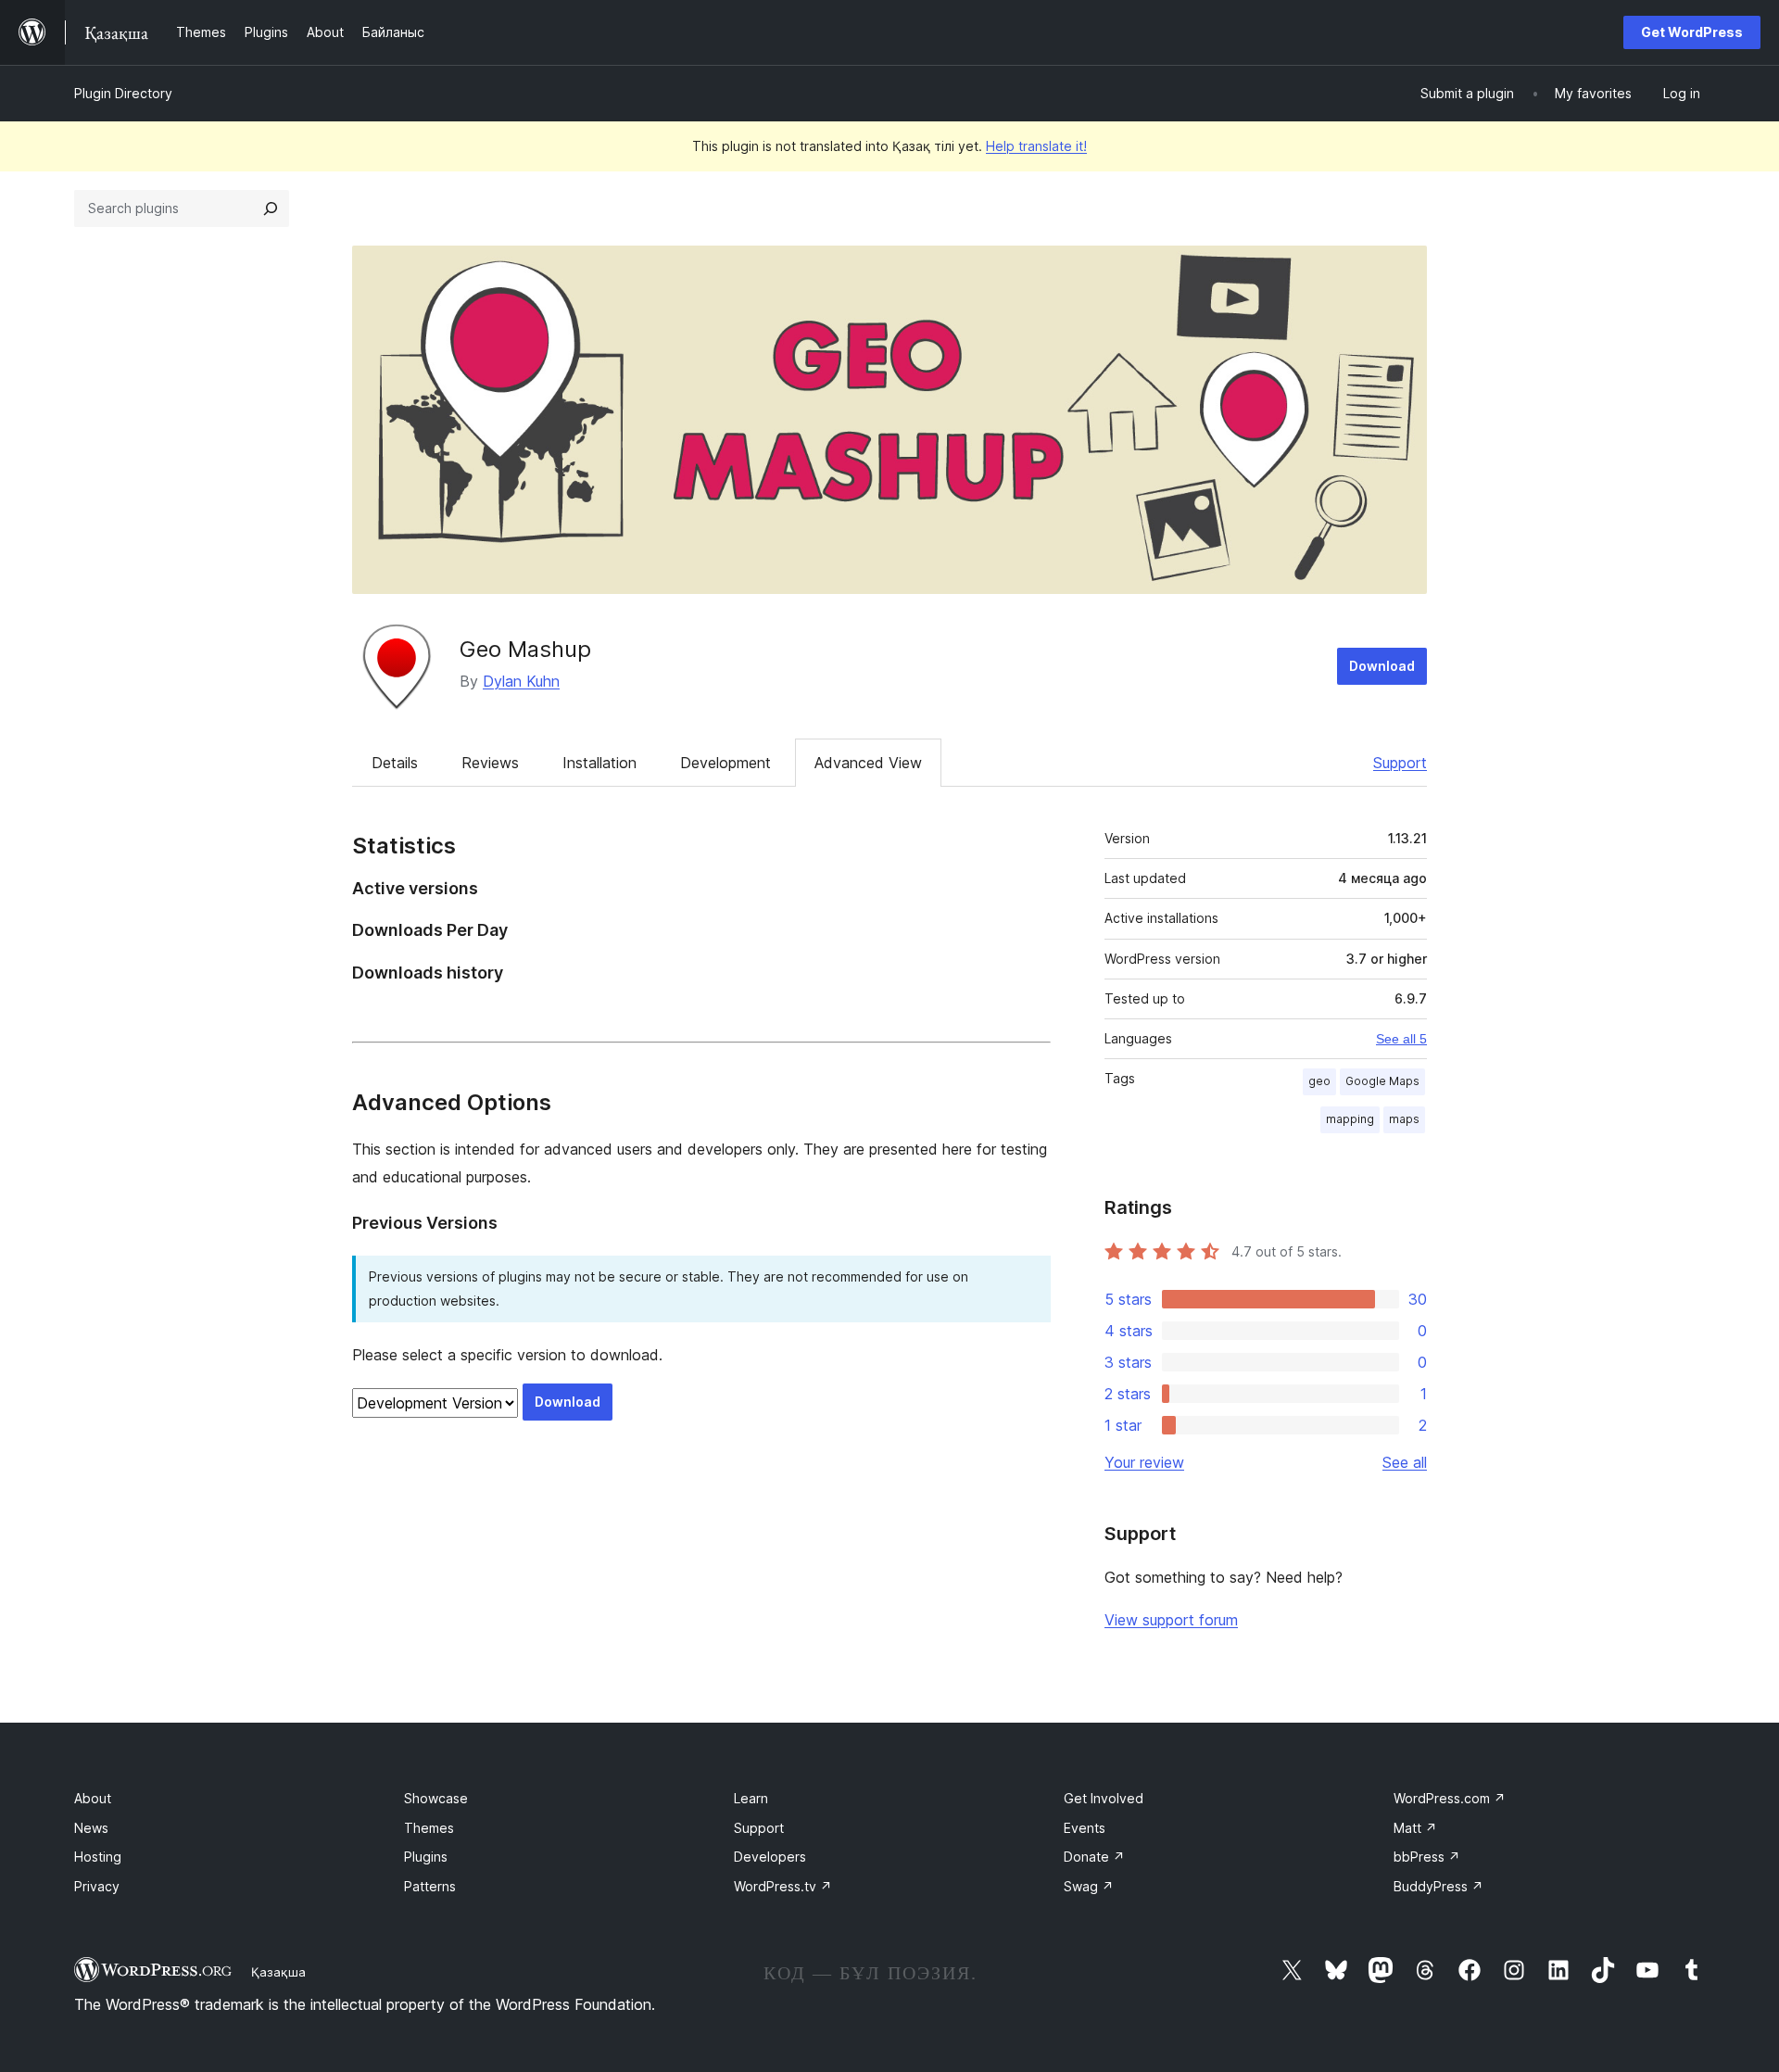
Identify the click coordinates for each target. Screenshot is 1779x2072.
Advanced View (868, 763)
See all (1405, 1462)
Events (1085, 1828)
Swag (1089, 1886)
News (91, 1828)
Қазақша (278, 1972)
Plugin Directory (123, 93)
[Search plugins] (271, 208)
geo (1319, 1081)
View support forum (1171, 1620)
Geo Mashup (525, 649)
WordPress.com (1450, 1798)
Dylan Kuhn (521, 681)
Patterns (430, 1886)
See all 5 (1401, 1039)
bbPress (1427, 1857)
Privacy (97, 1886)
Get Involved (1104, 1798)
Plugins (426, 1857)
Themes (429, 1828)
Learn (751, 1798)
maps (1404, 1119)
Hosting (98, 1857)
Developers (770, 1857)
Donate (1094, 1857)
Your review (1144, 1462)
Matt (1415, 1828)
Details (395, 763)
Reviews (490, 763)
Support (1400, 763)
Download (1382, 666)
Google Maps (1382, 1081)
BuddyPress (1438, 1886)
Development (725, 763)
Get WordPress (1692, 32)
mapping (1350, 1119)
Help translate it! (1036, 146)
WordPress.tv (783, 1886)
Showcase (436, 1798)
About (93, 1798)
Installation (599, 763)
